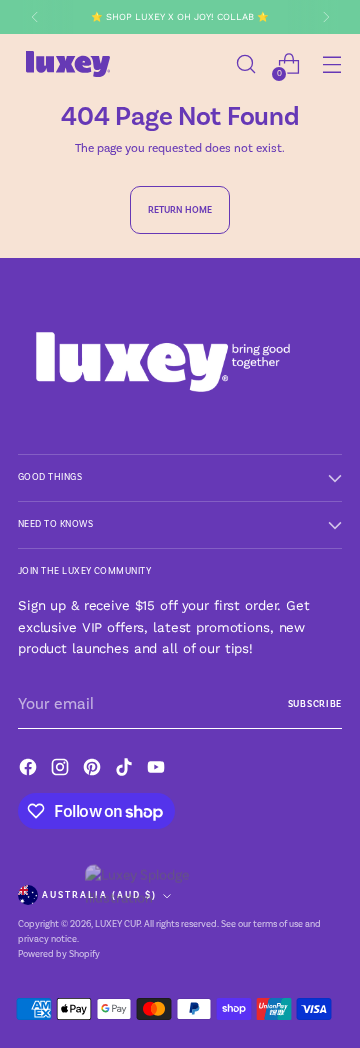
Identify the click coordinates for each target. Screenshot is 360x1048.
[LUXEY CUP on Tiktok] (126, 770)
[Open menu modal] (331, 64)
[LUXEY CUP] (68, 64)
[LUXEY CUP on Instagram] (62, 770)
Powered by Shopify (59, 954)
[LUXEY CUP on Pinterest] (94, 770)
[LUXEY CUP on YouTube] (158, 770)
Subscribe (315, 704)
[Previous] (35, 17)
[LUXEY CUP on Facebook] (30, 770)
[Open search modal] (245, 64)
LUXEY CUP (117, 924)
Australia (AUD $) (99, 895)
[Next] (326, 17)
